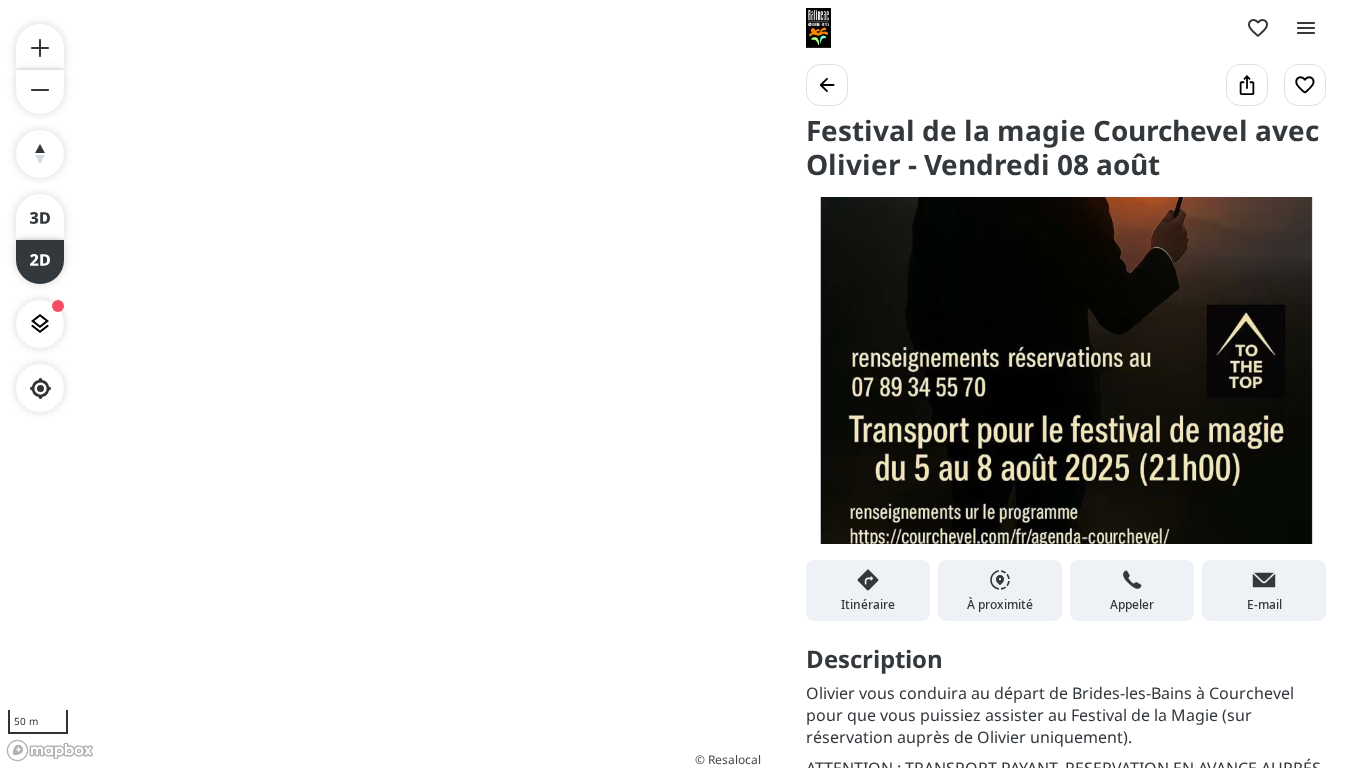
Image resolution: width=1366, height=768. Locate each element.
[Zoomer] (40, 46)
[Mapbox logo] (50, 750)
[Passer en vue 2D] (40, 262)
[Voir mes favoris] (1258, 28)
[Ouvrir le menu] (1306, 28)
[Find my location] (40, 388)
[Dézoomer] (40, 92)
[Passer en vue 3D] (40, 216)
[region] (383, 384)
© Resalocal (728, 759)
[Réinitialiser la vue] (40, 154)
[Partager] (1247, 85)
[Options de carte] (40, 324)
